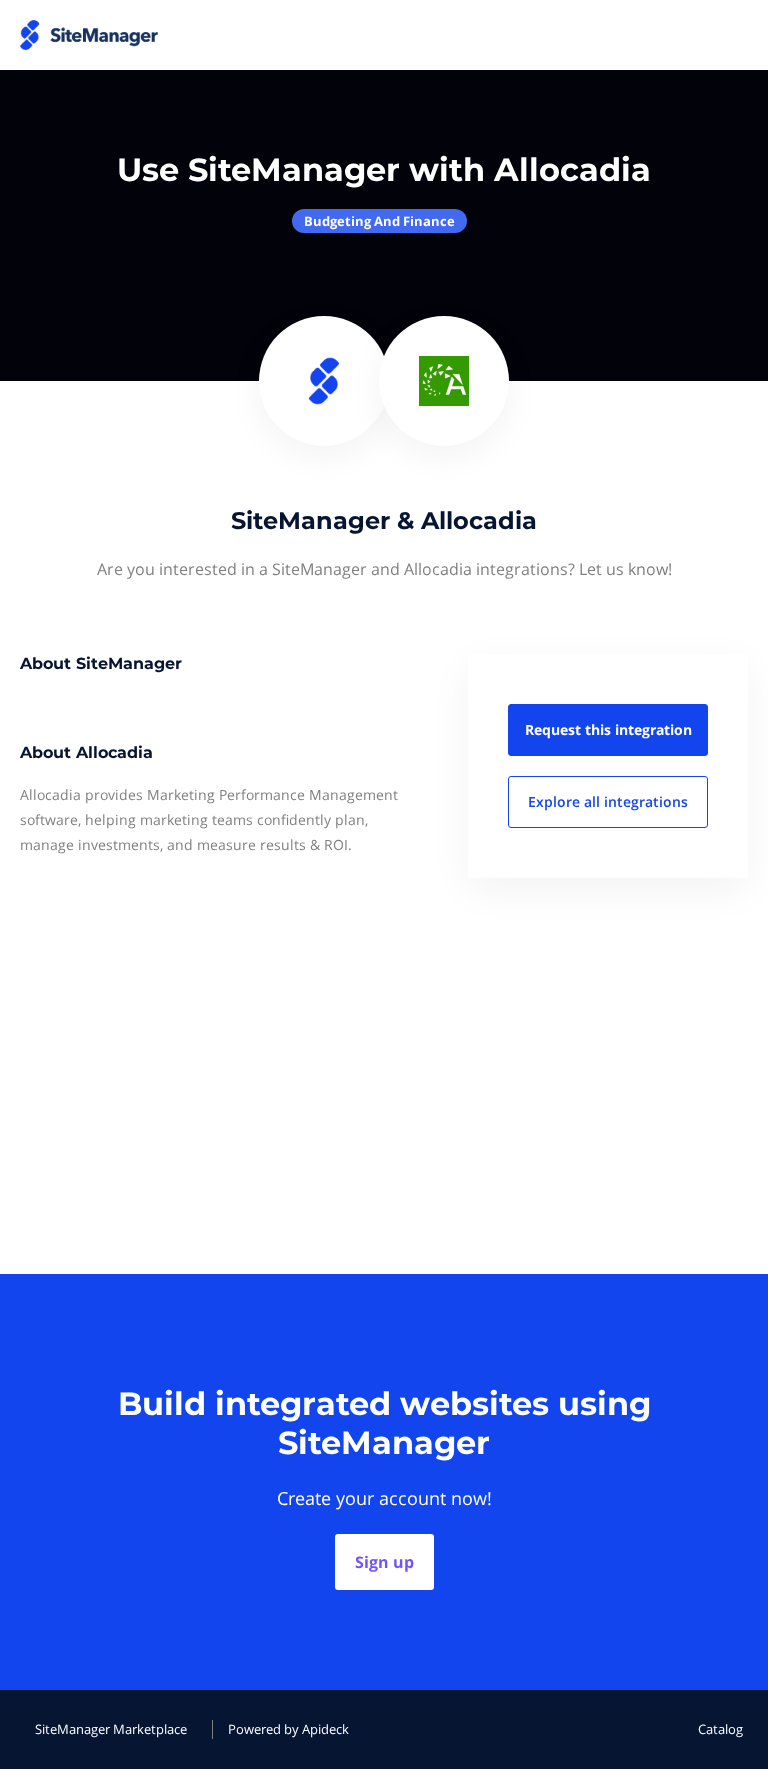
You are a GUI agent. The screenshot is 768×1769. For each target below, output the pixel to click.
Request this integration (608, 729)
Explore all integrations (608, 801)
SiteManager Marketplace (111, 1729)
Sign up (384, 1562)
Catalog (720, 1729)
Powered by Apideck (288, 1729)
